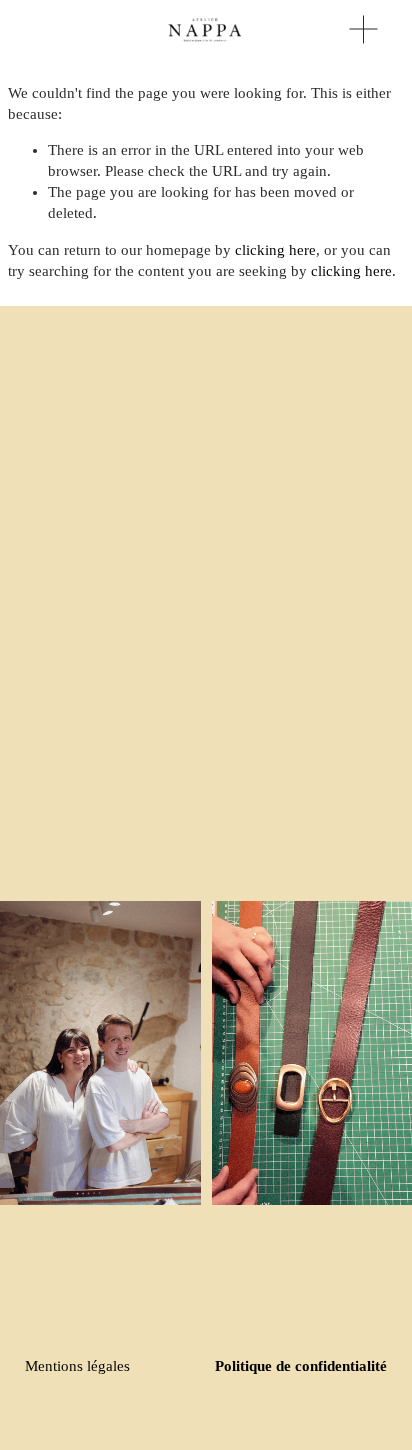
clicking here (275, 250)
